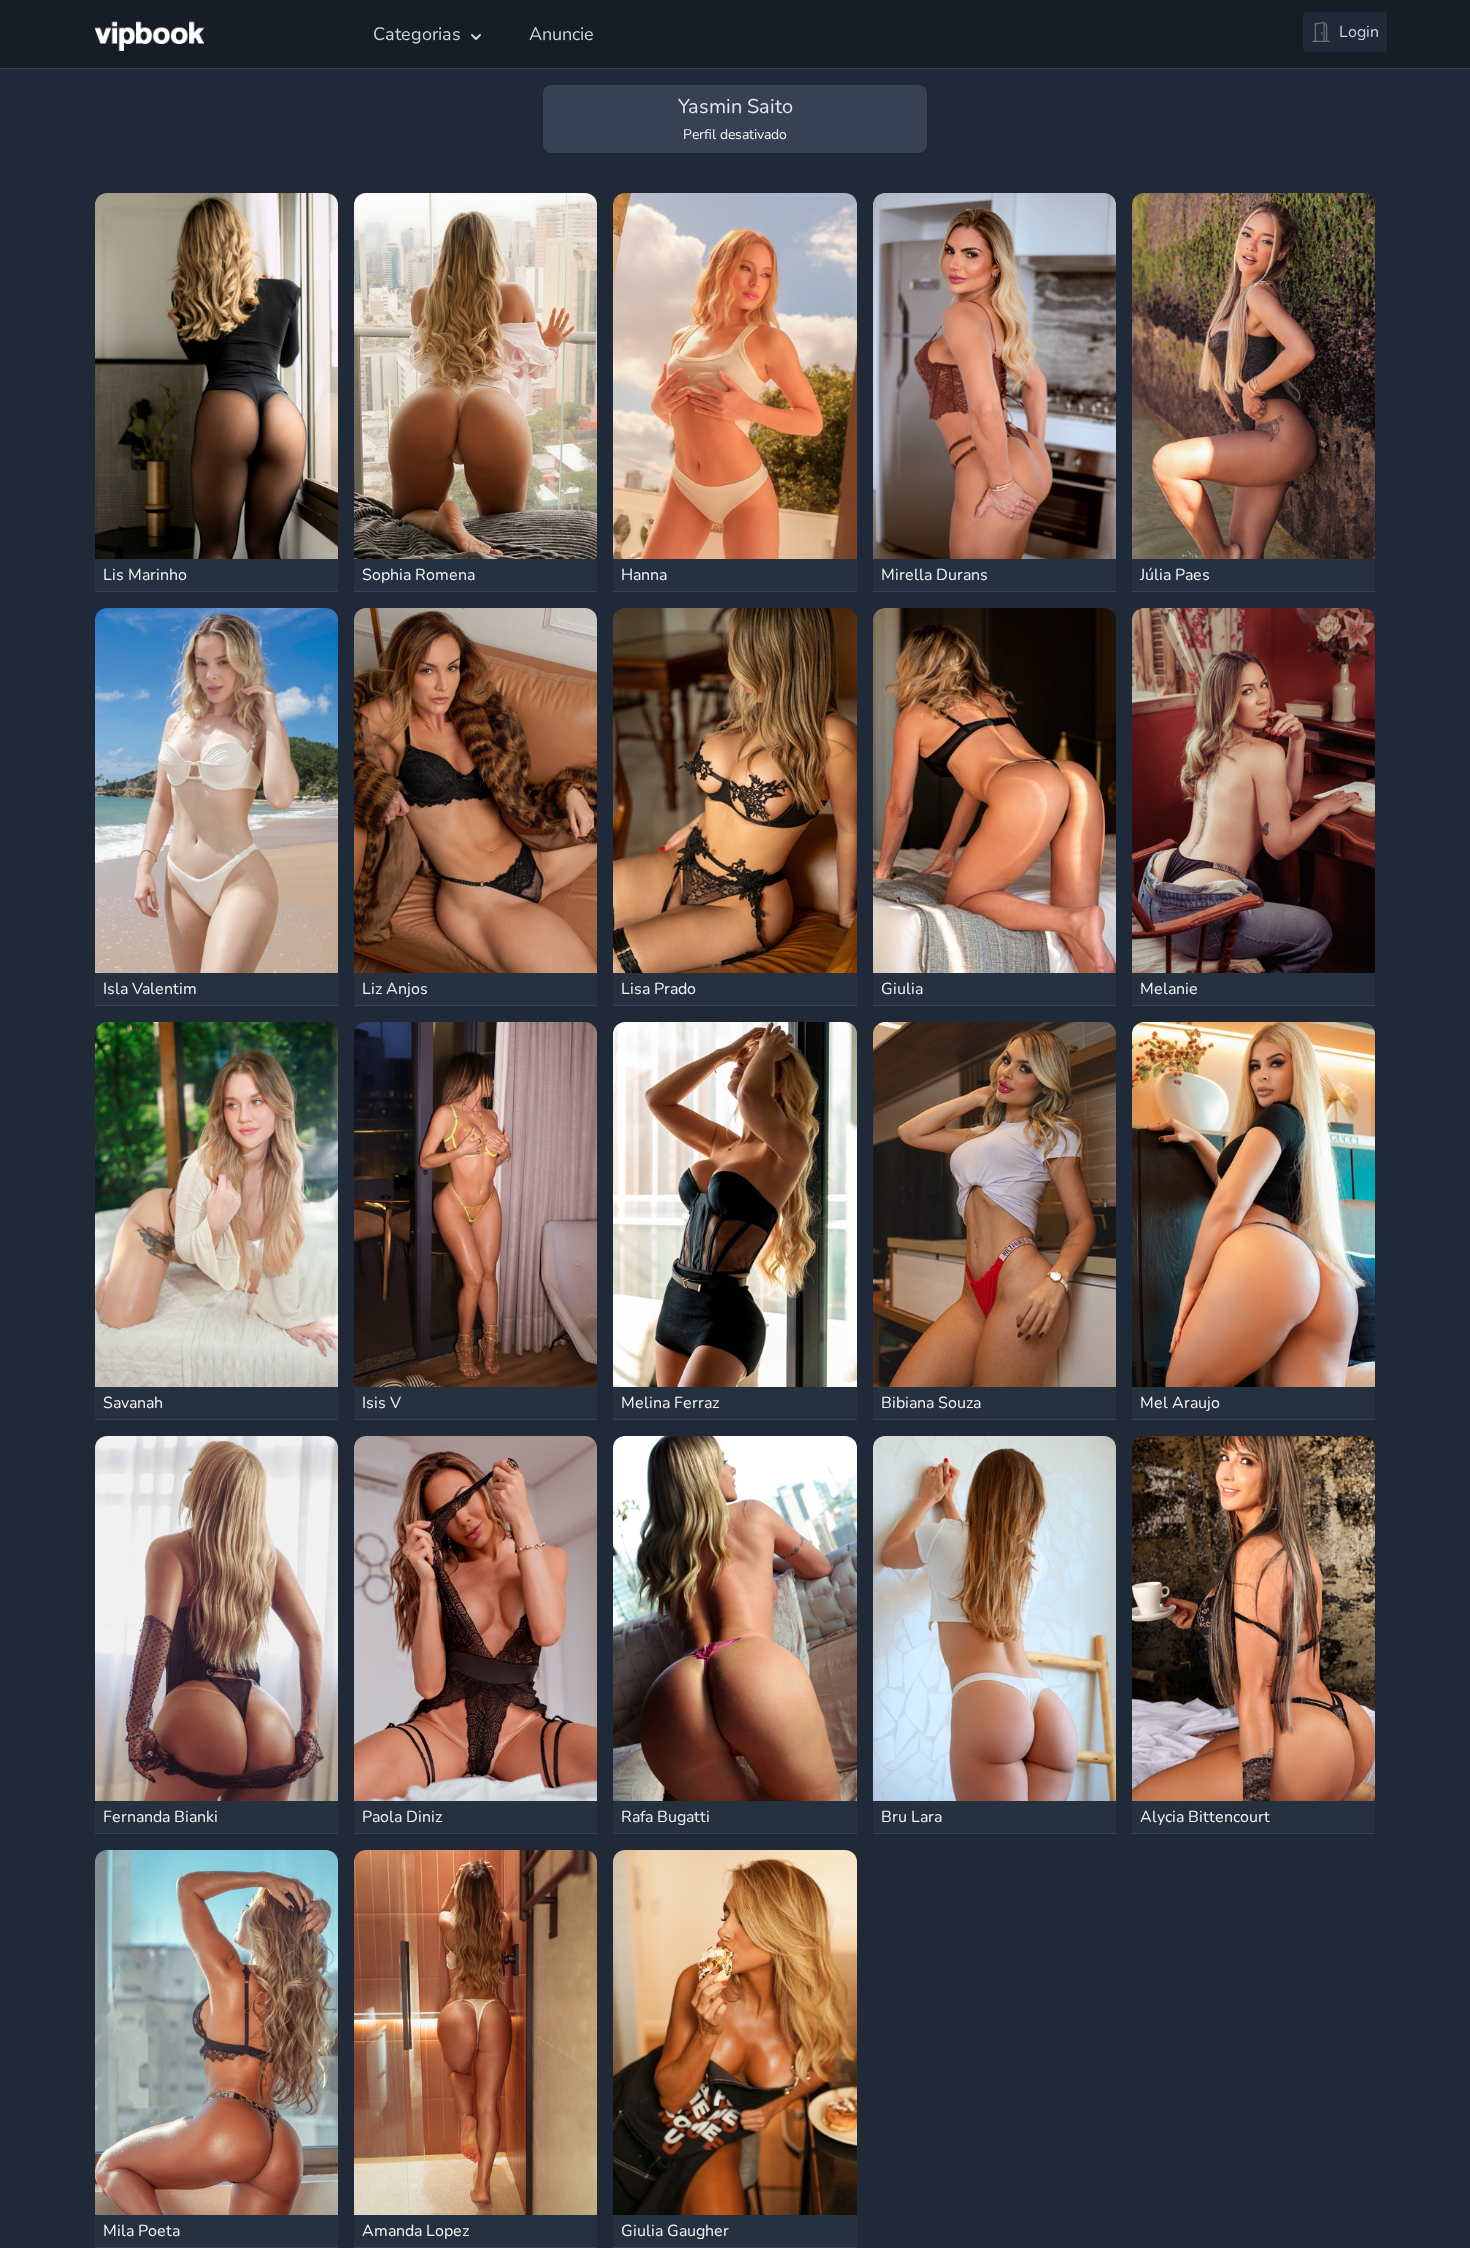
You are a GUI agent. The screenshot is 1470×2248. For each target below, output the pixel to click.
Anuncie (561, 34)
